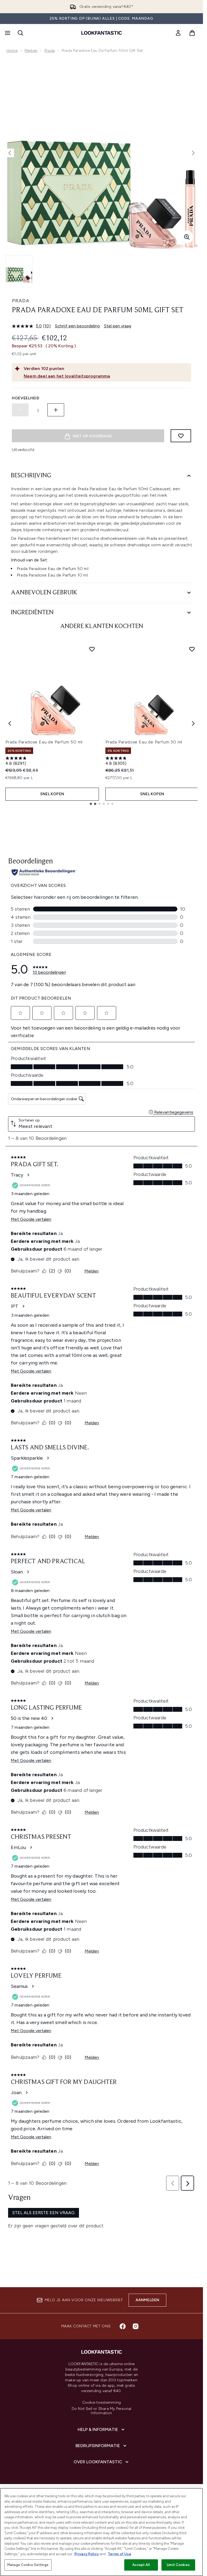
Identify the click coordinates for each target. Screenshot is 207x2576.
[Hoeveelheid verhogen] (56, 410)
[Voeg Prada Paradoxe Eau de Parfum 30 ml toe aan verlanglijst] (192, 649)
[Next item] (193, 723)
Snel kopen (52, 794)
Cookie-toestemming (102, 2403)
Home (12, 51)
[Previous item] (10, 723)
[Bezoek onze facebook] (123, 2326)
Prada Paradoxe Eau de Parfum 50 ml (44, 742)
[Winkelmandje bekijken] (192, 33)
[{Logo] (102, 33)
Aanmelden (148, 2300)
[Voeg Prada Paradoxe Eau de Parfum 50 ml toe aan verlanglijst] (92, 649)
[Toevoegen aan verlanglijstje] (181, 436)
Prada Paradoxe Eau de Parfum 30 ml (144, 742)
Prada (50, 51)
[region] (101, 2532)
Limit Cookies (178, 2565)
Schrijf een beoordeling (77, 326)
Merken (31, 51)
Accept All (141, 2565)
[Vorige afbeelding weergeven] (10, 153)
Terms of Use (120, 2554)
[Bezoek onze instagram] (136, 2326)
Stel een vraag (118, 326)
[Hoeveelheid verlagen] (20, 410)
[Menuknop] (7, 33)
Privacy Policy (87, 2554)
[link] (178, 33)
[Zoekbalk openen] (20, 33)
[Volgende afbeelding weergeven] (193, 153)
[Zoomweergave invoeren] (187, 237)
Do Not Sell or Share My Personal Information (101, 2411)
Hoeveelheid (26, 398)
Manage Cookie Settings (28, 2565)
